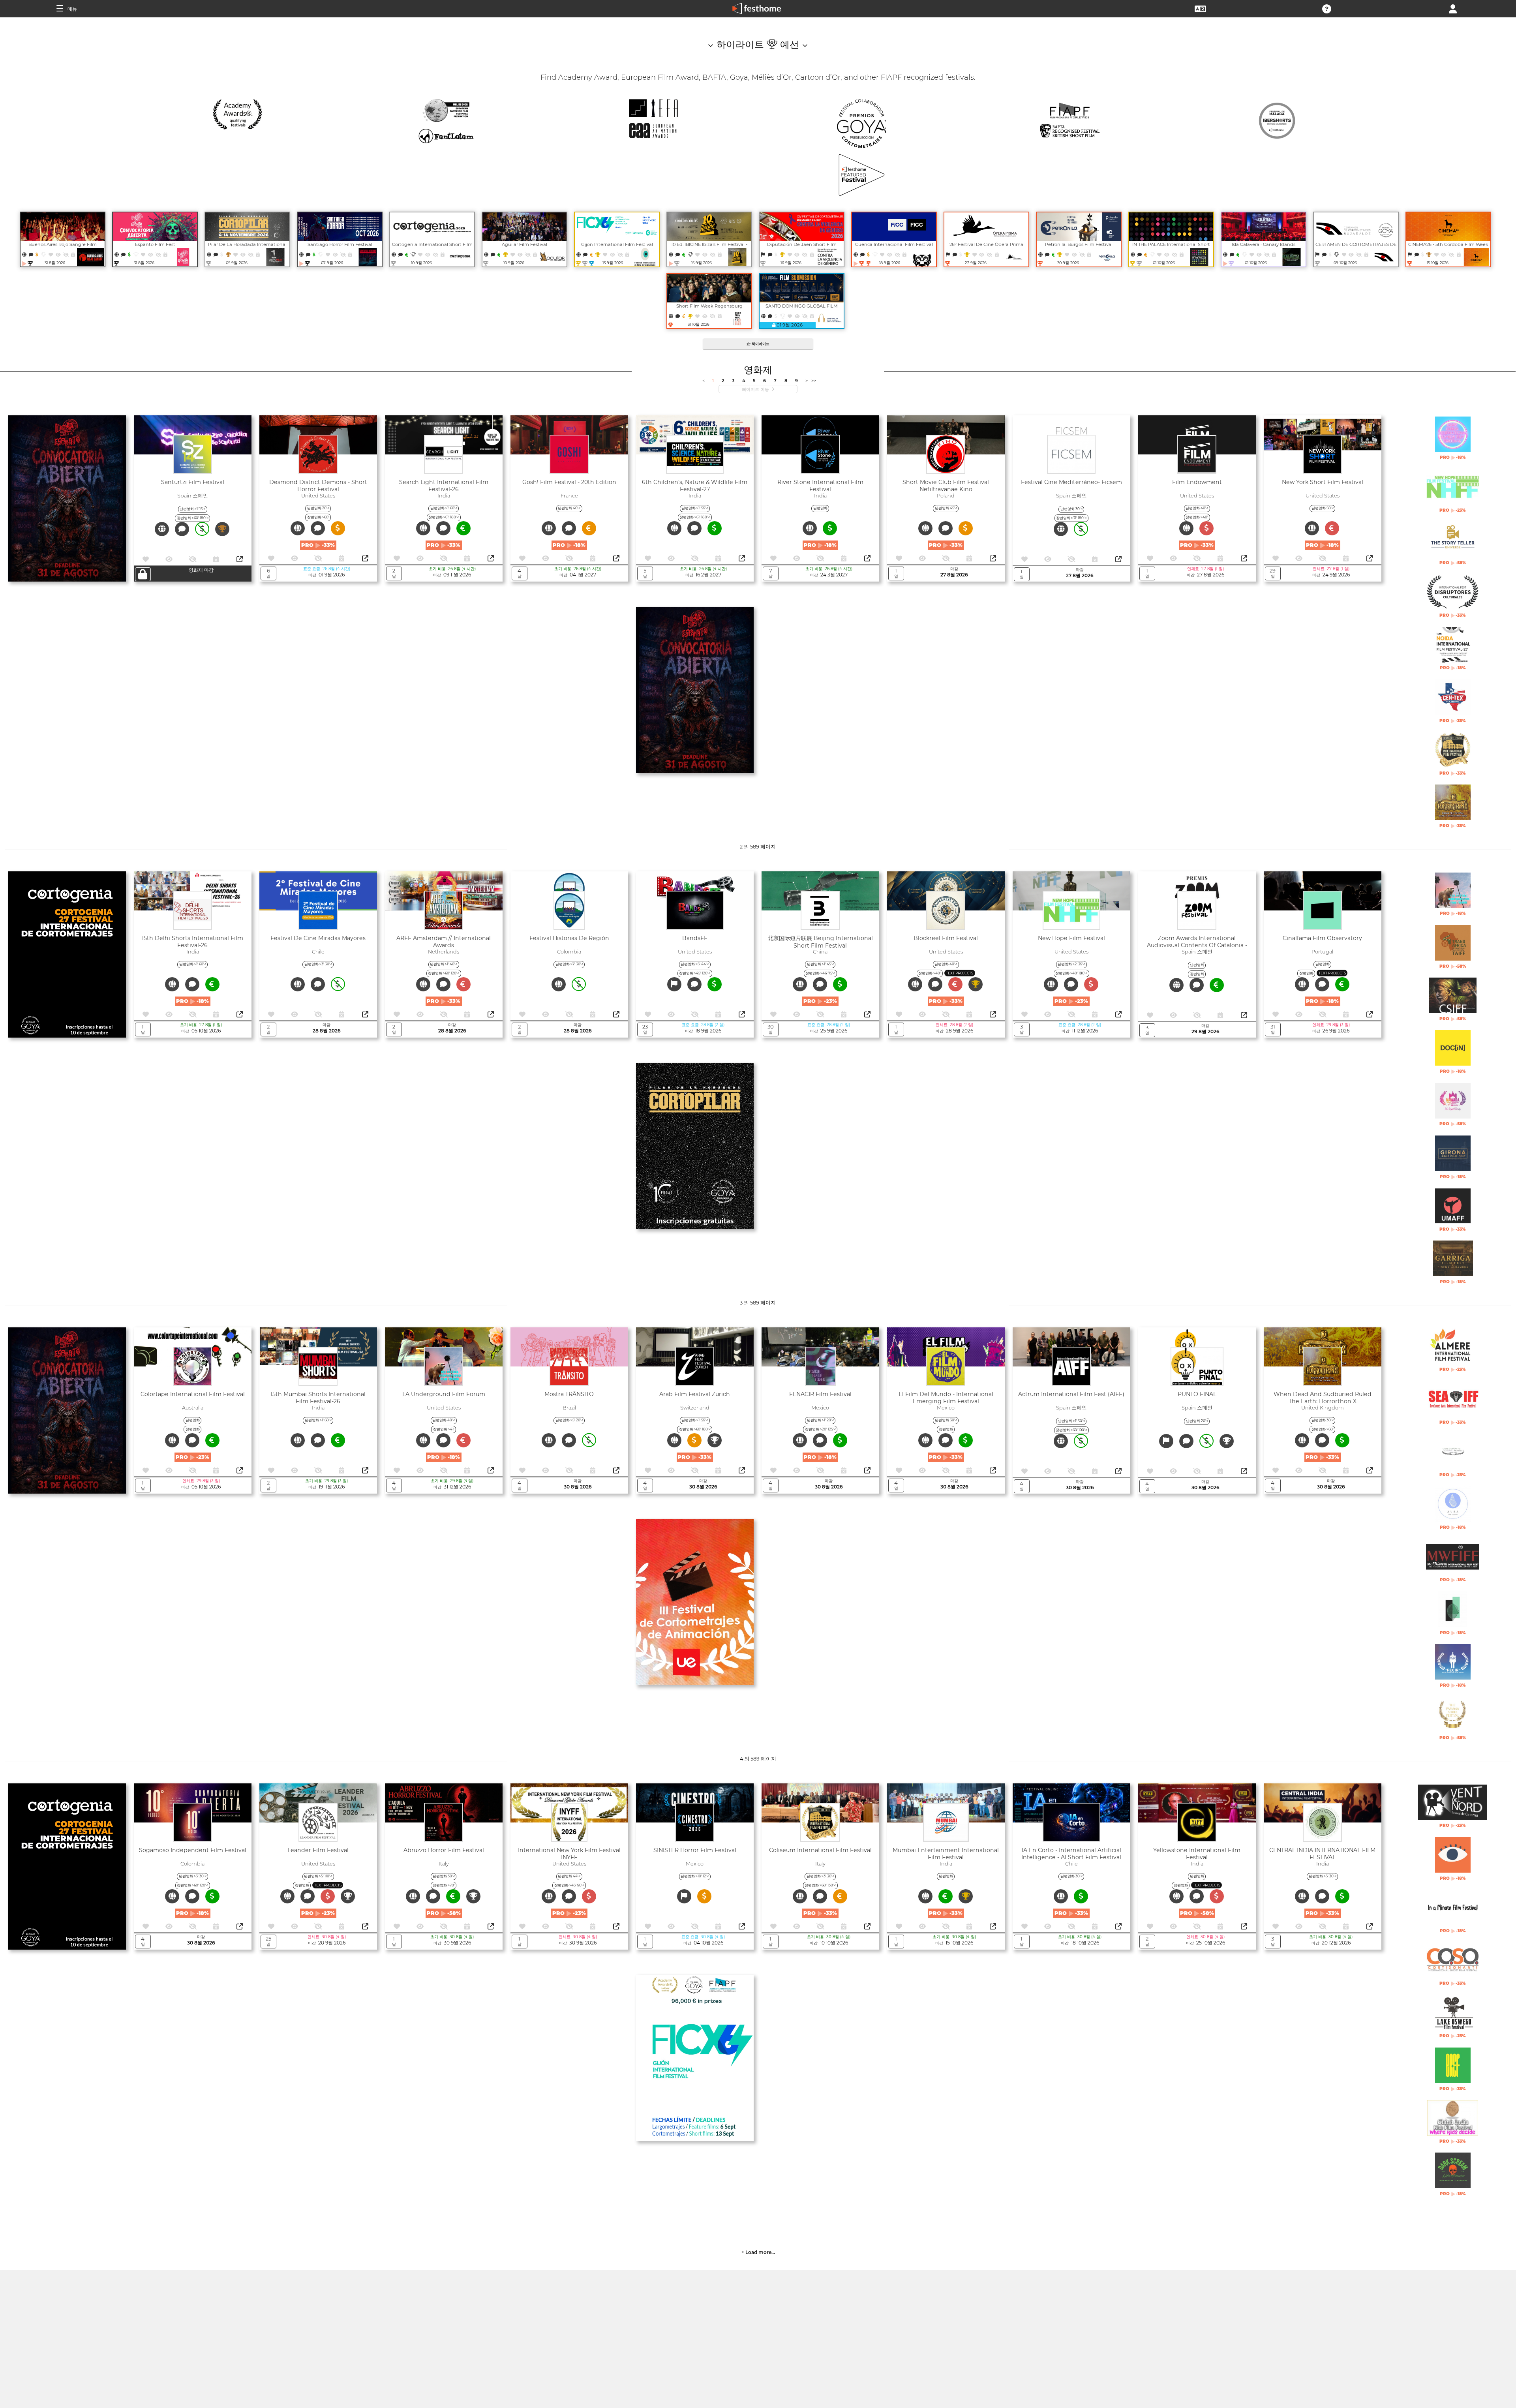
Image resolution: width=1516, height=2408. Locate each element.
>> (814, 381)
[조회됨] (59, 254)
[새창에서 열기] (240, 559)
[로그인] (1453, 8)
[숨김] (66, 254)
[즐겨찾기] (51, 254)
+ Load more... (758, 2252)
